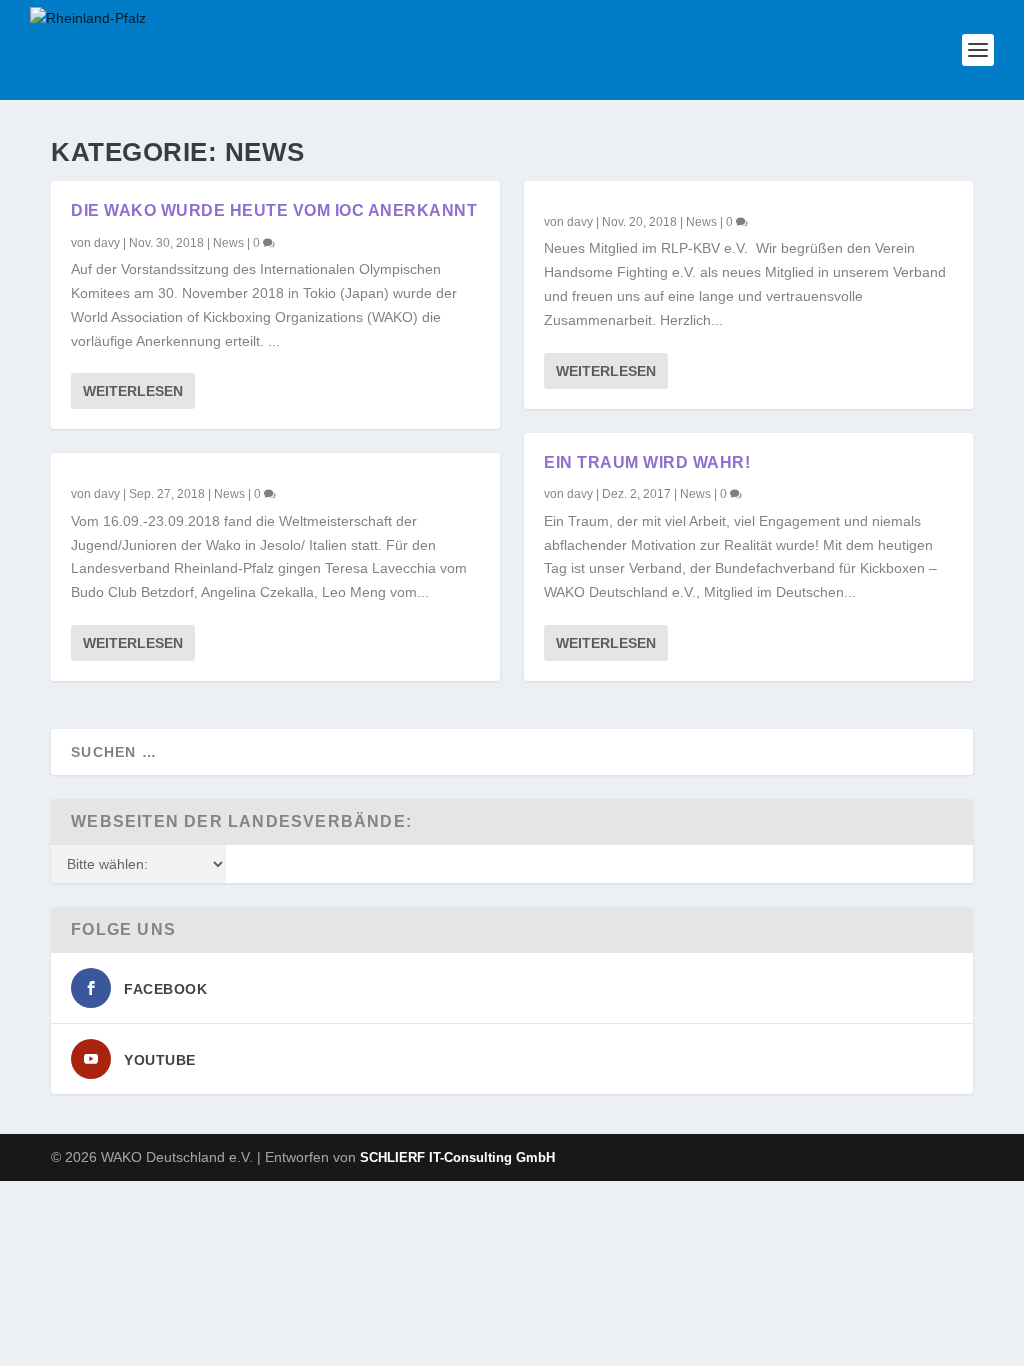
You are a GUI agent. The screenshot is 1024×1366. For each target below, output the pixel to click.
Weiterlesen (133, 391)
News (228, 243)
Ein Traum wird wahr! (647, 462)
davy (107, 243)
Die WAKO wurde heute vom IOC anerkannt (274, 210)
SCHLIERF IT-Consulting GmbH (457, 1157)
